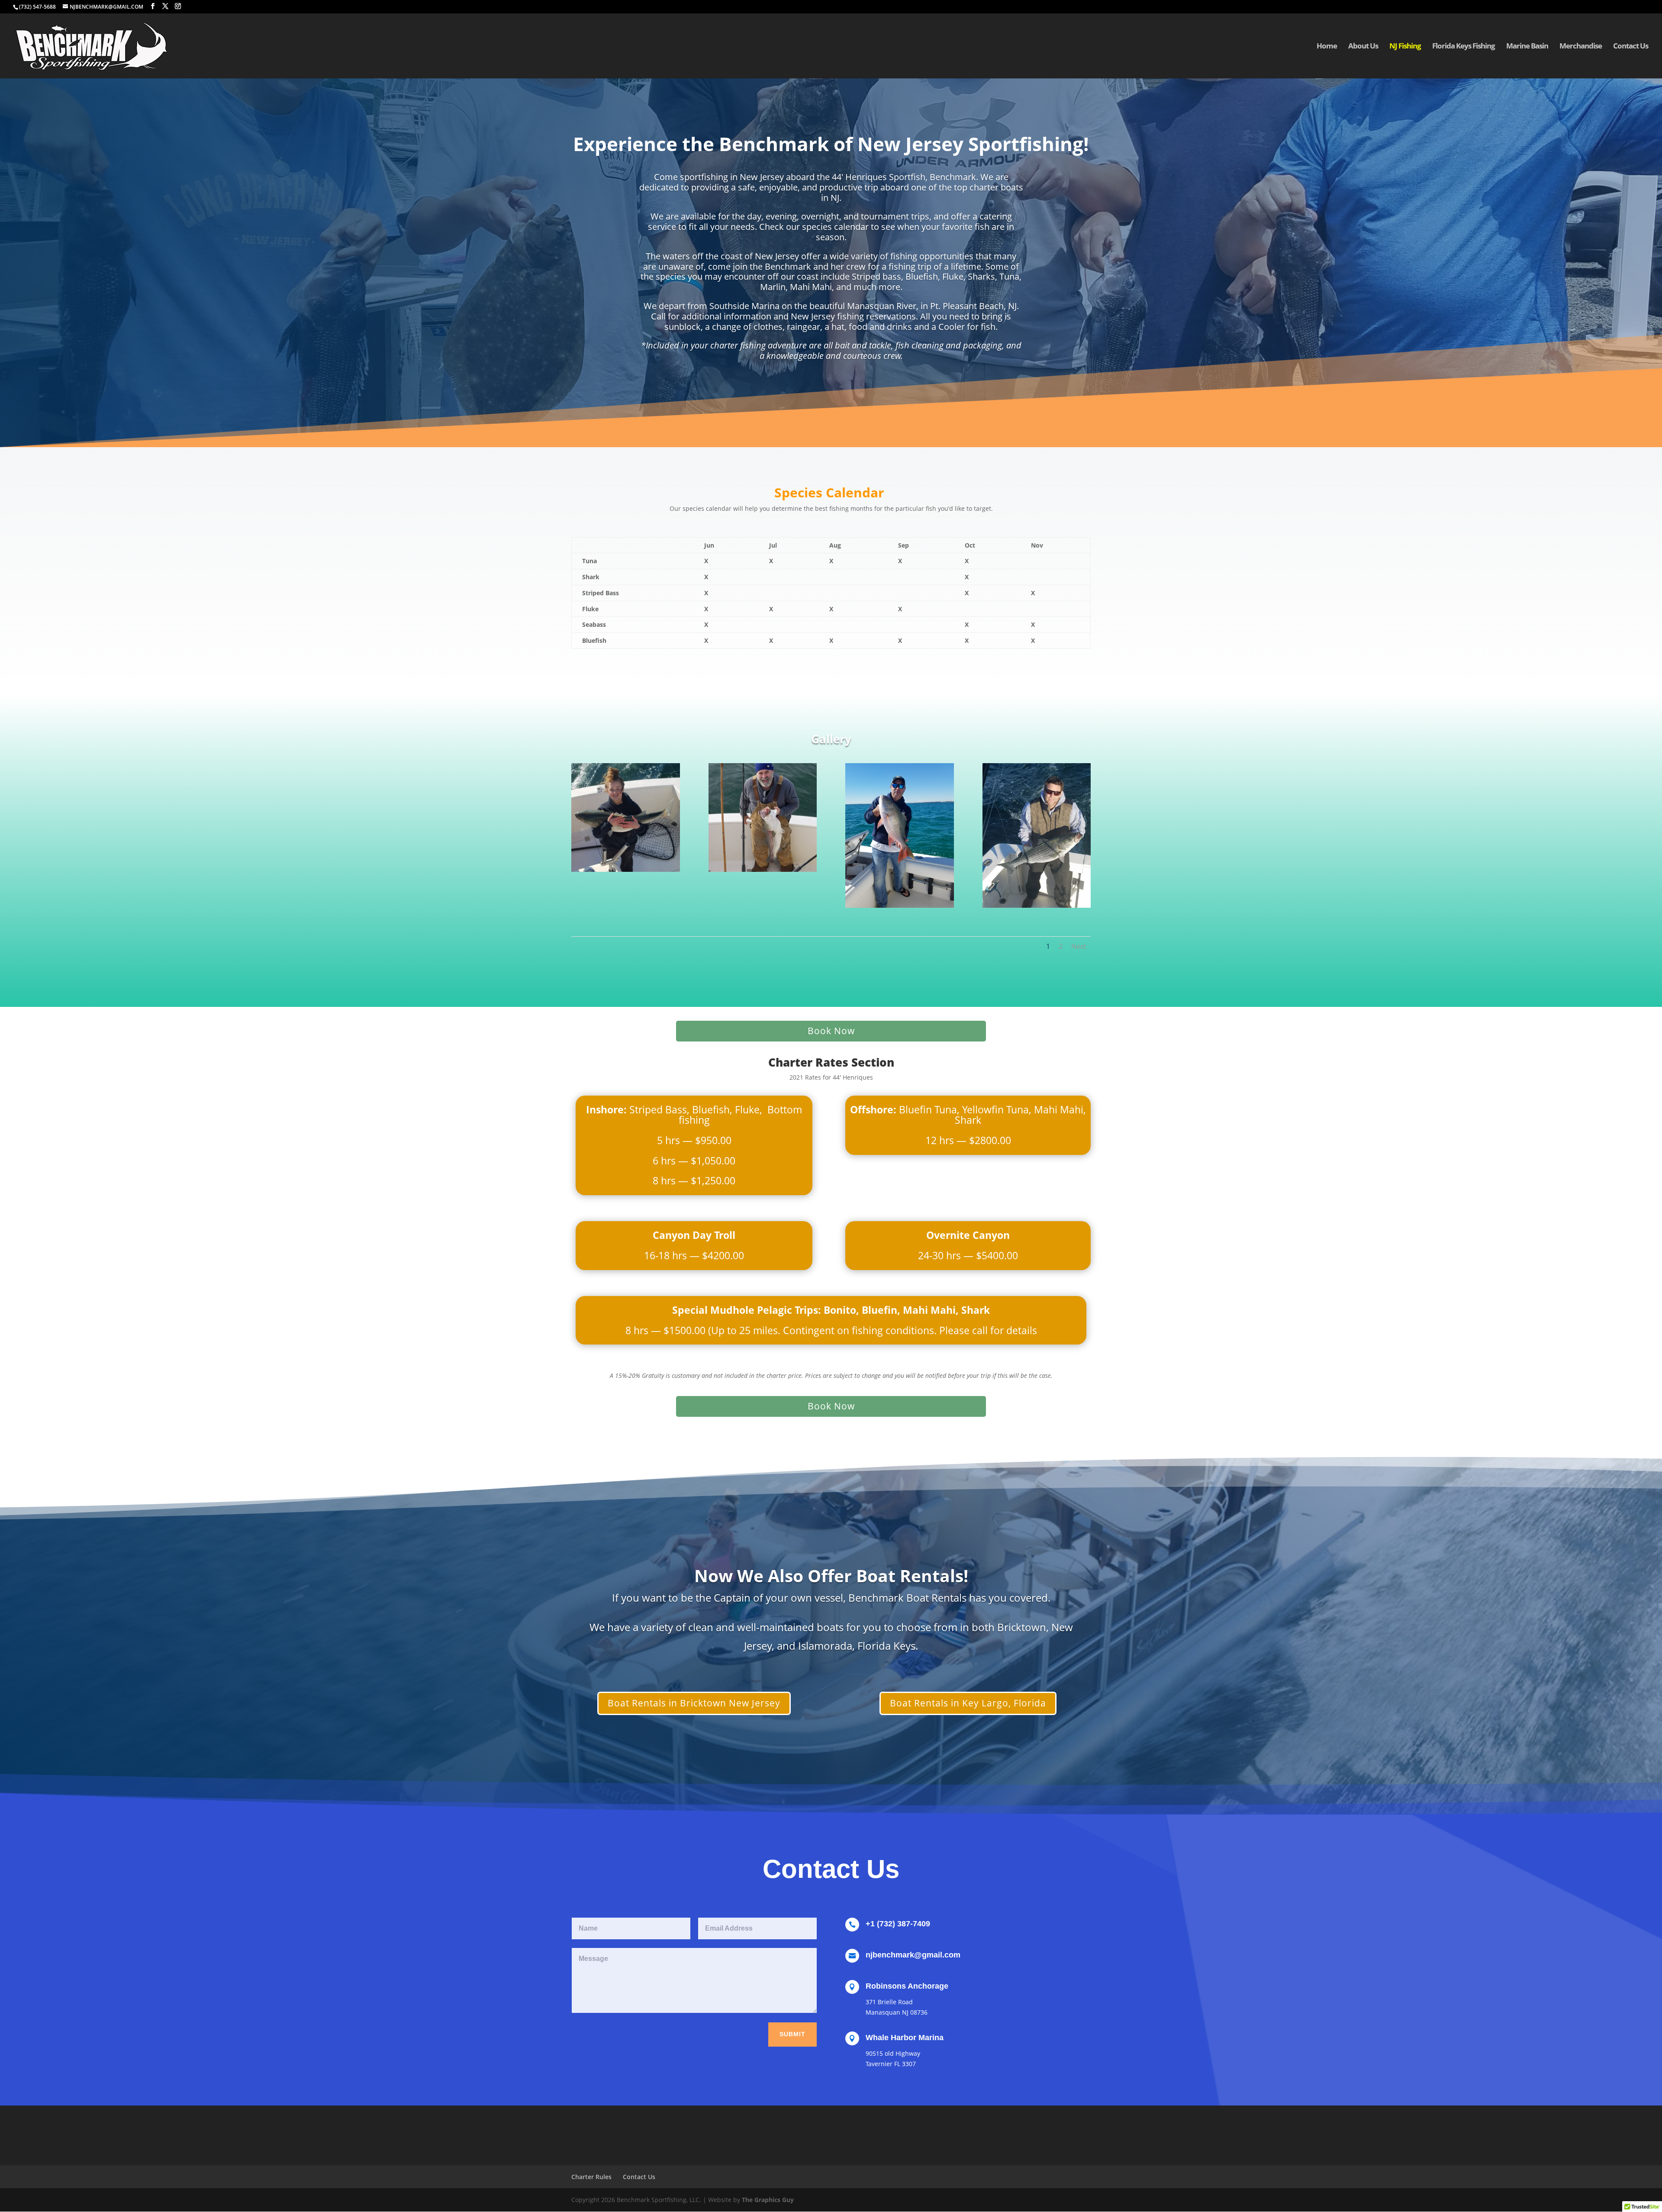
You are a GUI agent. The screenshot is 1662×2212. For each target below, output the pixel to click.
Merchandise (1581, 47)
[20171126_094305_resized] (1037, 905)
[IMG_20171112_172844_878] (763, 869)
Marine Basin (1527, 47)
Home (1327, 47)
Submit (792, 2034)
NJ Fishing (1405, 47)
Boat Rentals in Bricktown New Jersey (694, 1703)
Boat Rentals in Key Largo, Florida (968, 1703)
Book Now (831, 1031)
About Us (1363, 47)
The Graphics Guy (768, 2200)
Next (1079, 946)
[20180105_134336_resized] (900, 905)
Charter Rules (591, 2177)
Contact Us (1631, 47)
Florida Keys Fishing (1464, 47)
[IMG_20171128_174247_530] (626, 869)
